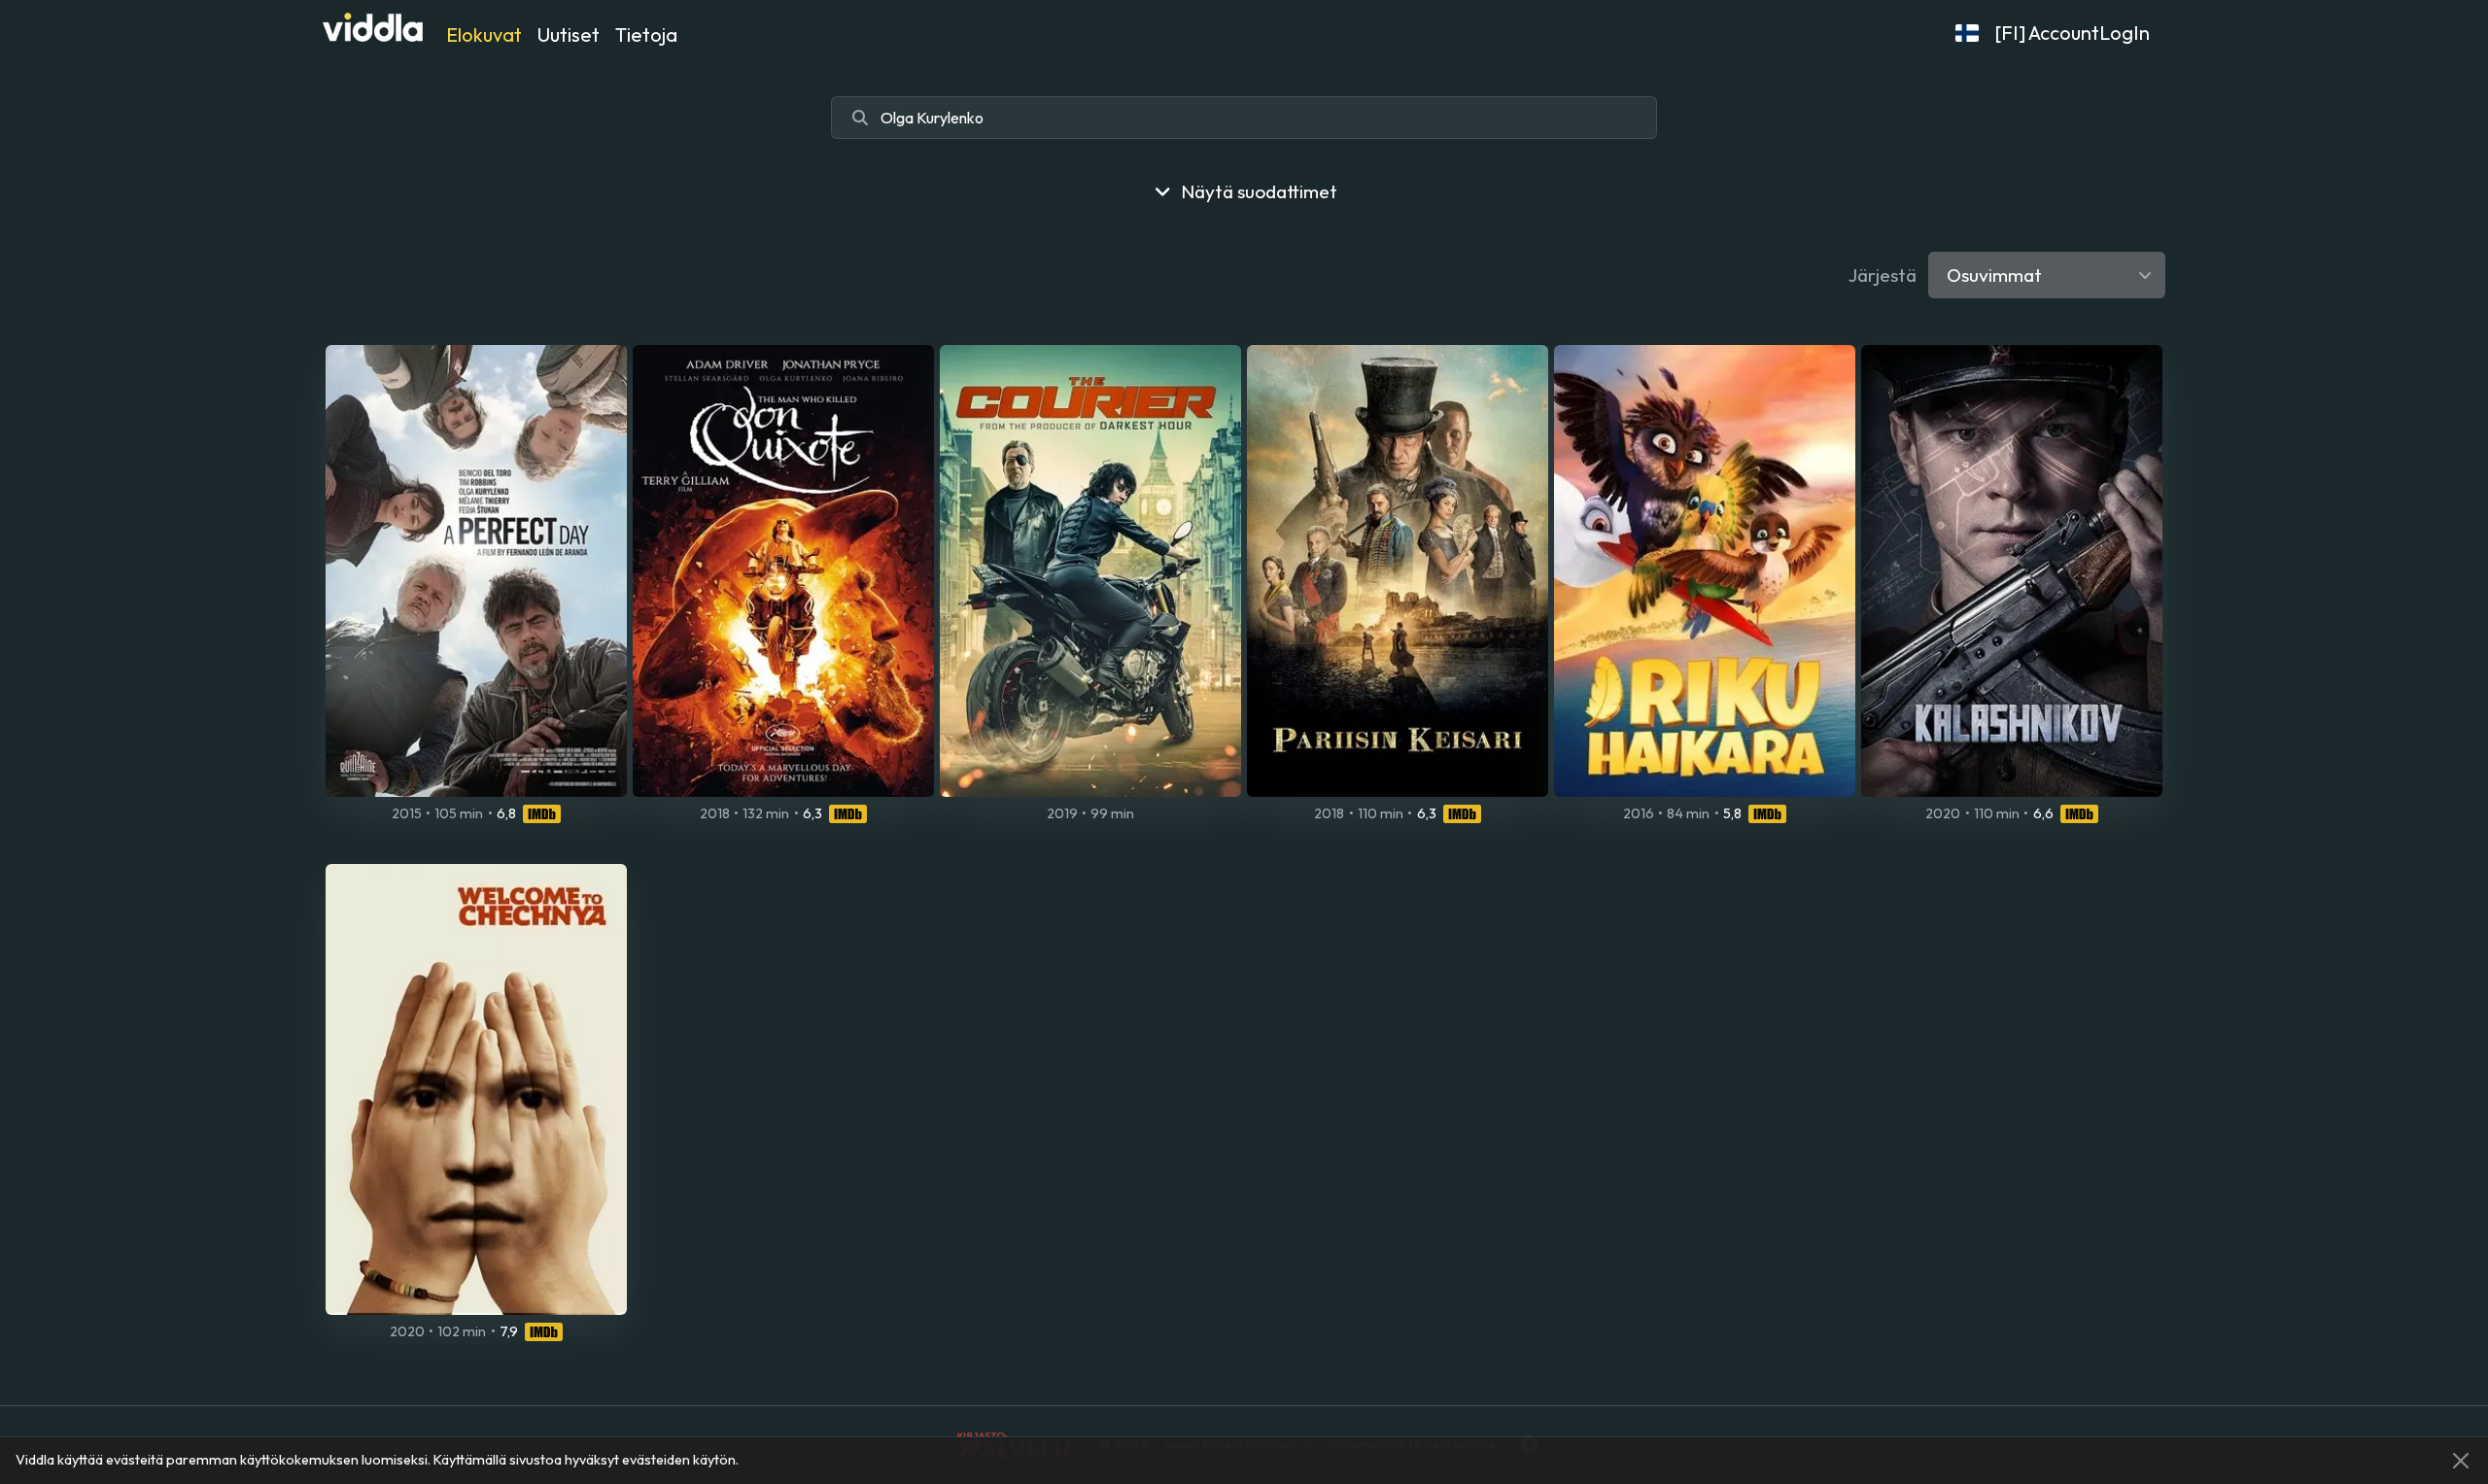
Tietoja (646, 35)
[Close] (2461, 1461)
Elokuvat (484, 35)
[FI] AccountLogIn (2072, 33)
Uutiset (569, 35)
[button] (1967, 33)
